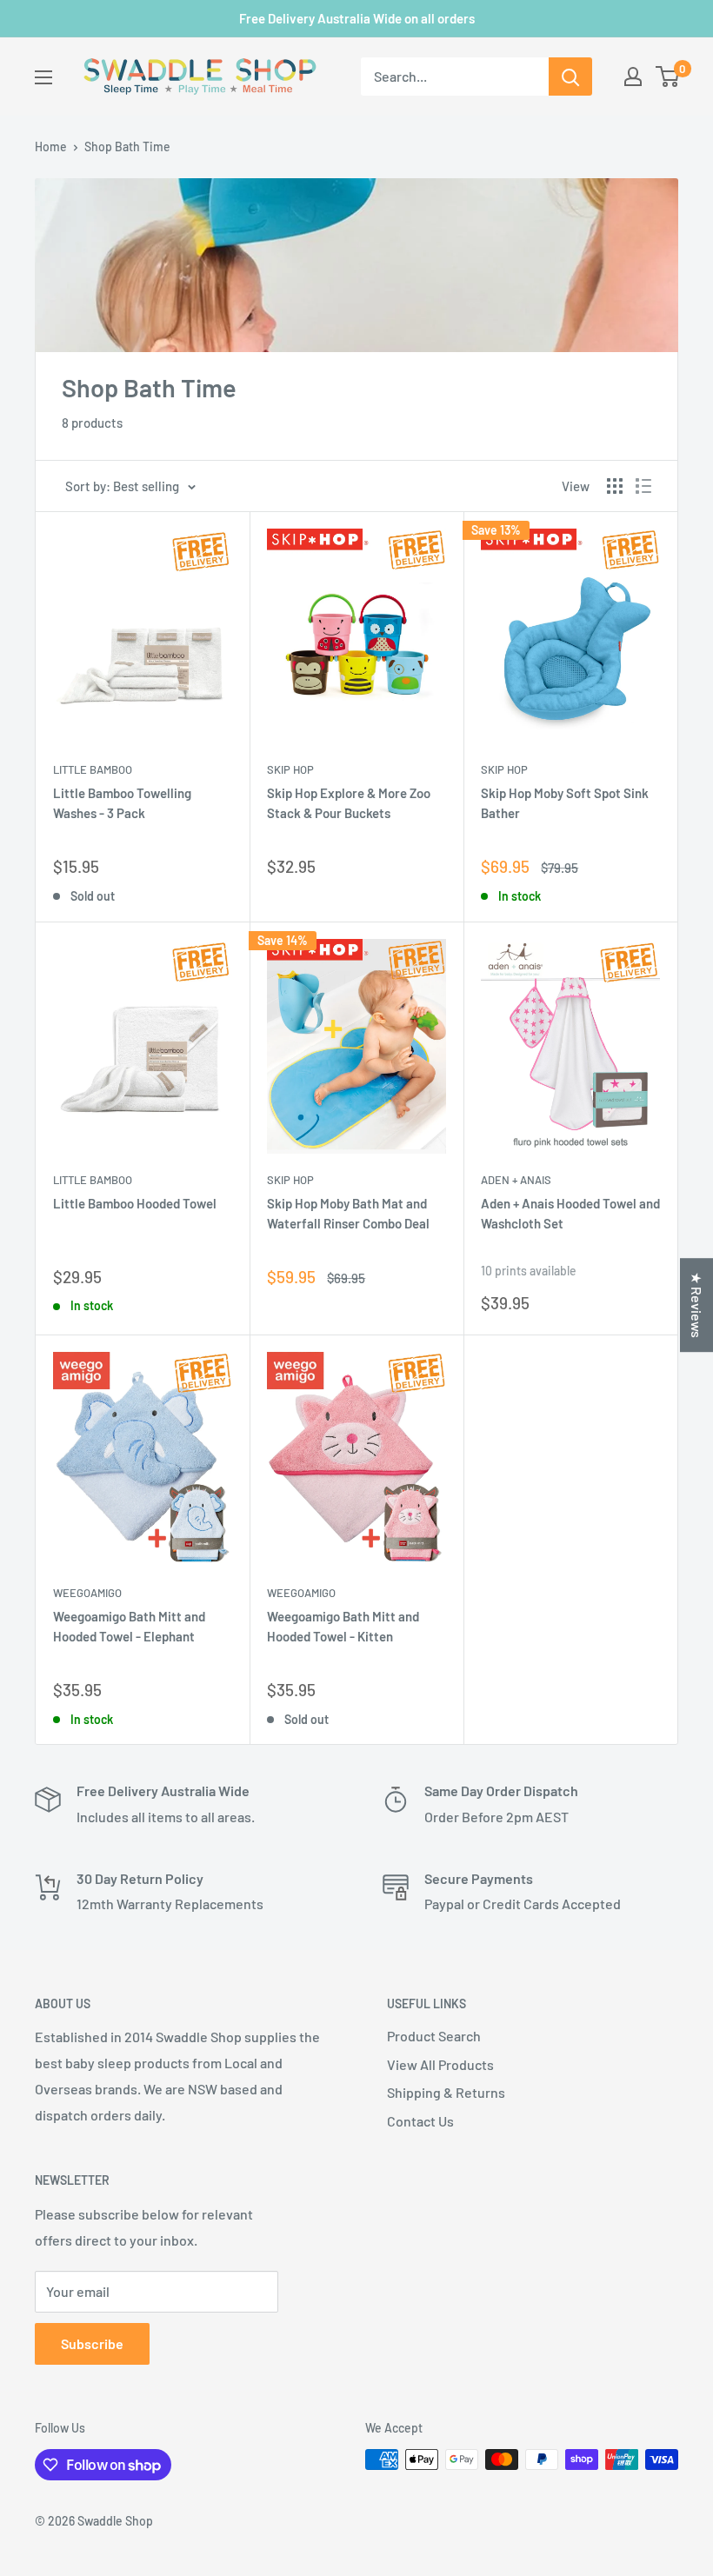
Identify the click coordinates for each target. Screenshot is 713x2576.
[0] (668, 77)
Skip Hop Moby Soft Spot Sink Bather (565, 803)
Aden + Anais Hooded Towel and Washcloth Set (570, 1213)
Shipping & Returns (446, 2092)
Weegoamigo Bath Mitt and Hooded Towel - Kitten (343, 1626)
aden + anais (516, 1180)
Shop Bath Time (127, 146)
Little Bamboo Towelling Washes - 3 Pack (122, 803)
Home (51, 146)
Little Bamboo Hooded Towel (135, 1203)
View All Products (440, 2064)
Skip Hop (290, 769)
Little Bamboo (93, 769)
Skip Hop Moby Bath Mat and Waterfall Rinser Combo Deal (348, 1213)
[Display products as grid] (615, 486)
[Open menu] (43, 77)
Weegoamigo (87, 1593)
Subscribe (92, 2343)
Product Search (434, 2036)
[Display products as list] (643, 486)
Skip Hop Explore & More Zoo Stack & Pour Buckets (349, 803)
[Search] (570, 77)
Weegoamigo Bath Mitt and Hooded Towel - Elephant (129, 1626)
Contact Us (420, 2121)
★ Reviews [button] (697, 1305)
